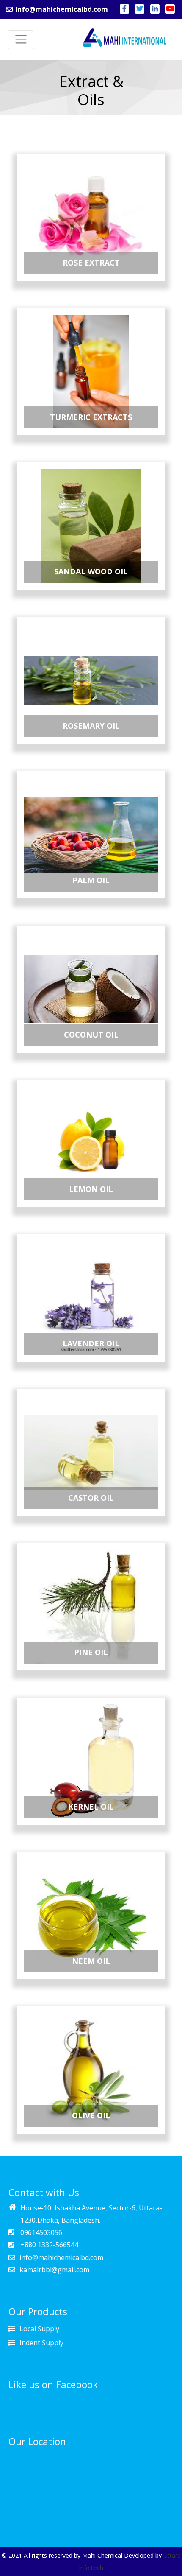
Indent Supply (41, 2343)
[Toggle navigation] (21, 40)
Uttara (172, 2555)
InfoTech (91, 2568)
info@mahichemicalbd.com (61, 9)
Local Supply (39, 2329)
